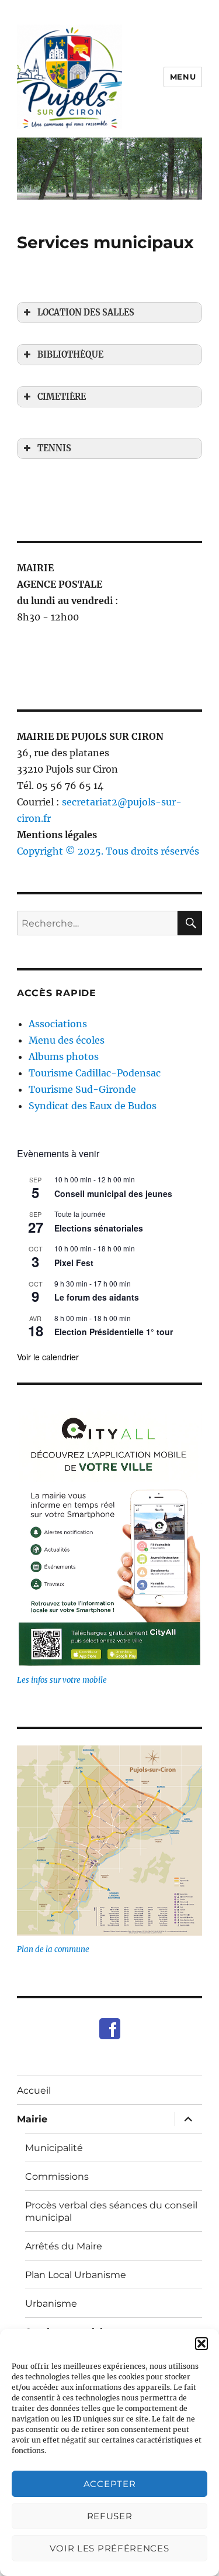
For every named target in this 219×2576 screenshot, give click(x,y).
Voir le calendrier (48, 1357)
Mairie (32, 2119)
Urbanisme (51, 2304)
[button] (201, 2344)
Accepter (110, 2484)
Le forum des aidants (97, 1297)
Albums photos (64, 1057)
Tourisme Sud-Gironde (82, 1089)
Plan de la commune (53, 1949)
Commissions (57, 2177)
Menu (183, 77)
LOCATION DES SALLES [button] (86, 313)
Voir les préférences (109, 2548)
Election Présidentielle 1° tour (114, 1332)
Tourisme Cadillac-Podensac (95, 1073)
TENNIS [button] (54, 448)
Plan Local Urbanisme (76, 2275)
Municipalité (54, 2148)
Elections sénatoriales (99, 1228)
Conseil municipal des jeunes (113, 1193)
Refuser (110, 2516)
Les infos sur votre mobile (62, 1680)
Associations (58, 1024)
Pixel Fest (74, 1263)
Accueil (34, 2090)
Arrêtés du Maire (64, 2246)
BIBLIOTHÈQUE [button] (70, 355)
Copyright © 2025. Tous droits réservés (108, 851)
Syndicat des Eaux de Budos (93, 1106)
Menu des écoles (67, 1040)
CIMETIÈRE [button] (62, 397)
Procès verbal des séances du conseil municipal (111, 2211)
